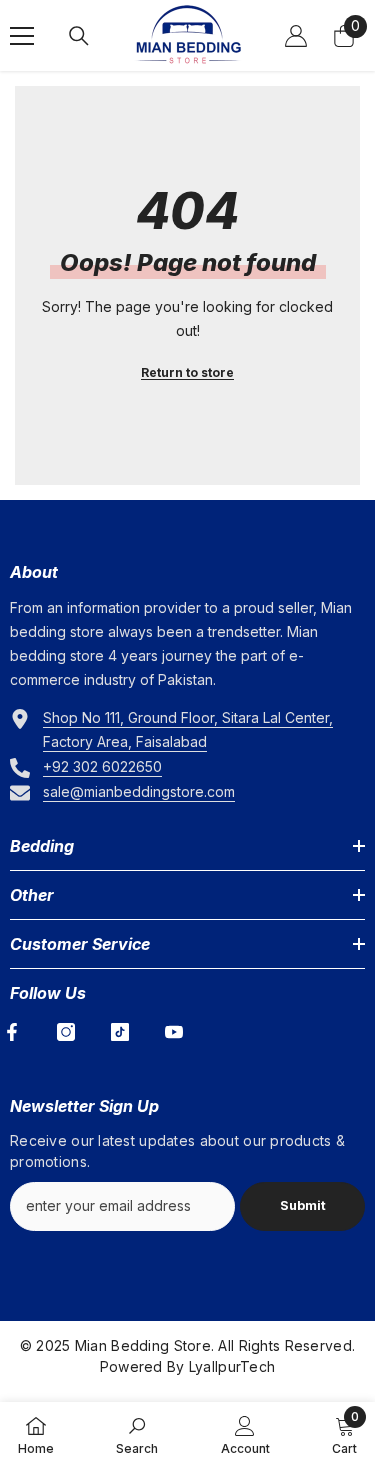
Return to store (187, 372)
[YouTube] (174, 1032)
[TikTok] (120, 1032)
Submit (303, 1205)
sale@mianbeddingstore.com (139, 791)
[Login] (296, 36)
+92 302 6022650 (102, 766)
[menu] (22, 36)
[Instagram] (66, 1032)
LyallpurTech (232, 1366)
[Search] (79, 36)
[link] (137, 1434)
